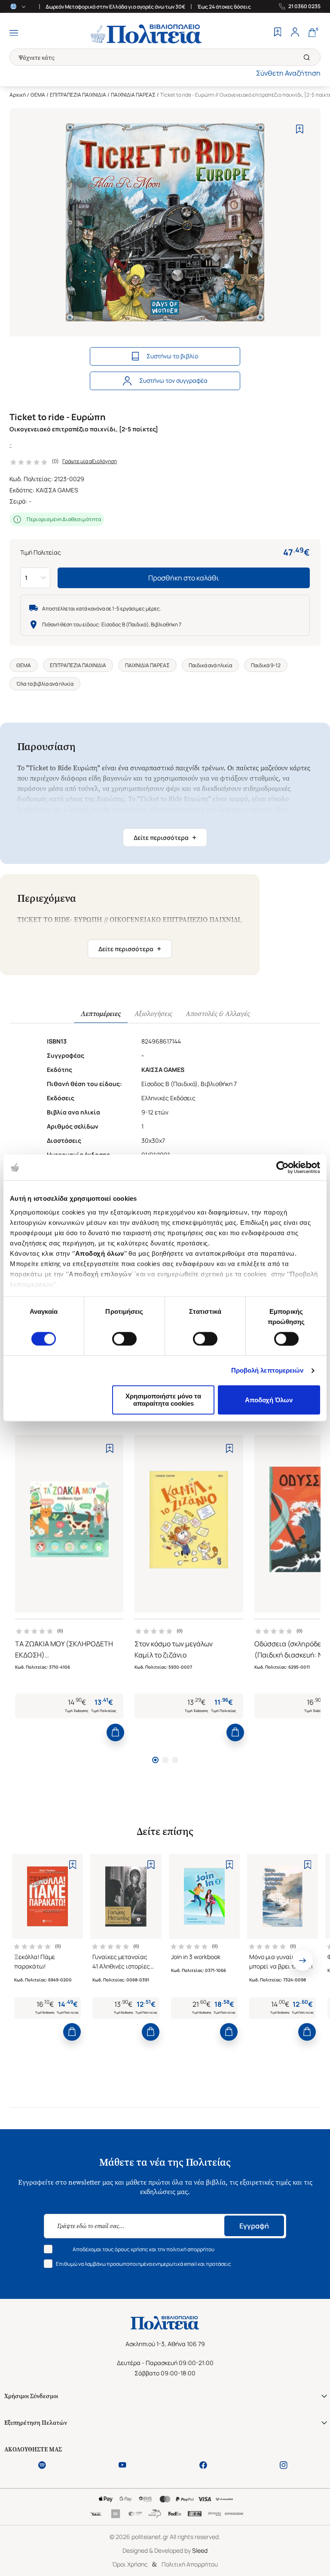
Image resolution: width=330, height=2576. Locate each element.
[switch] (124, 1339)
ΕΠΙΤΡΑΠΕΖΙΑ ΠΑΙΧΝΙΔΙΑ (78, 95)
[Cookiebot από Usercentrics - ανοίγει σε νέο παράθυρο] (283, 1167)
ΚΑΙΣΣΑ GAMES (57, 490)
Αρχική (18, 95)
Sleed (200, 2550)
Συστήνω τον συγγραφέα (173, 380)
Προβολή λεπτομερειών (267, 1370)
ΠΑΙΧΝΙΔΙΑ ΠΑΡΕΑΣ (133, 95)
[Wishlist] (278, 33)
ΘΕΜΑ (38, 95)
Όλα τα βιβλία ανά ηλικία (45, 684)
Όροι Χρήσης (130, 2564)
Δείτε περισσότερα (165, 837)
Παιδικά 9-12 (266, 665)
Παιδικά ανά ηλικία (210, 665)
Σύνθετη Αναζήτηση (288, 73)
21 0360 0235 (304, 6)
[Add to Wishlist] (300, 129)
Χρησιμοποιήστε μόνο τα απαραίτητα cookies (163, 1400)
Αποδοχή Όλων (269, 1400)
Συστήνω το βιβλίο (172, 356)
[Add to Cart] (115, 1732)
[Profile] (295, 33)
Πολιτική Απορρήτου (190, 2564)
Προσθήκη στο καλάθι (184, 578)
